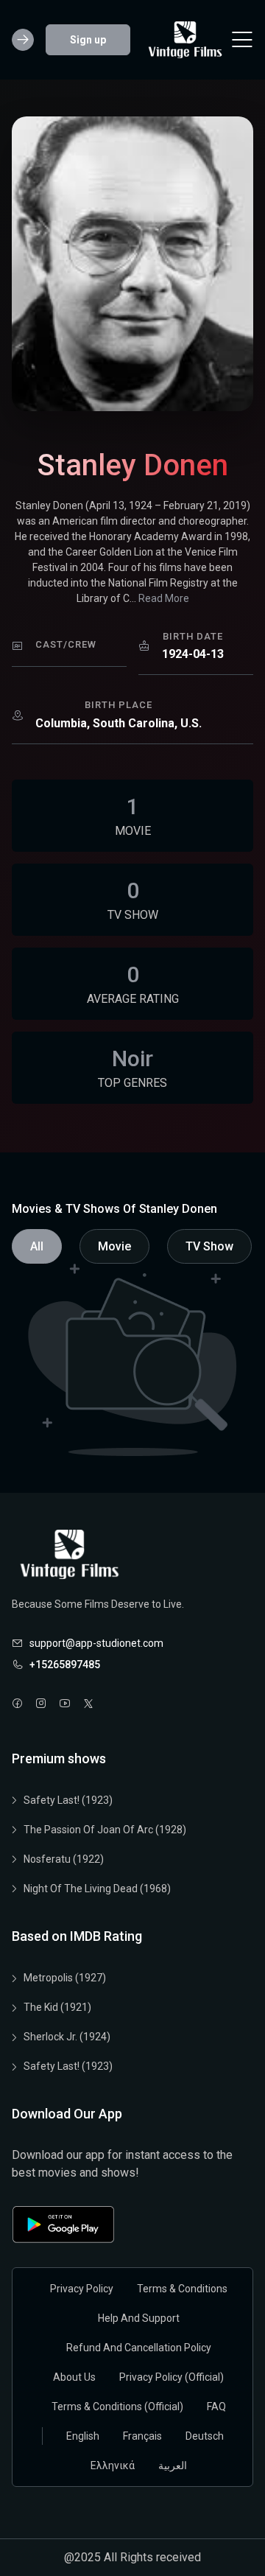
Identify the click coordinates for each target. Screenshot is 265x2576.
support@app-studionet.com (96, 1643)
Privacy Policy (82, 2289)
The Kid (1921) (57, 2007)
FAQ (216, 2407)
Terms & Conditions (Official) (117, 2407)
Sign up (88, 40)
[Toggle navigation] (242, 40)
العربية (173, 2465)
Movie (114, 1246)
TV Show (209, 1246)
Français (142, 2436)
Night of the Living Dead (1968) (97, 1889)
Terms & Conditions (182, 2289)
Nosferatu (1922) (64, 1859)
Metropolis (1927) (65, 1978)
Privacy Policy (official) (172, 2377)
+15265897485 (65, 1665)
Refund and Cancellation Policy (139, 2348)
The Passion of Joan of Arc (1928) (105, 1830)
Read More (164, 598)
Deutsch (205, 2436)
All (37, 1246)
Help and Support (139, 2318)
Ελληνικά (113, 2465)
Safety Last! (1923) (68, 1800)
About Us (74, 2377)
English (83, 2436)
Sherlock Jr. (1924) (67, 2037)
